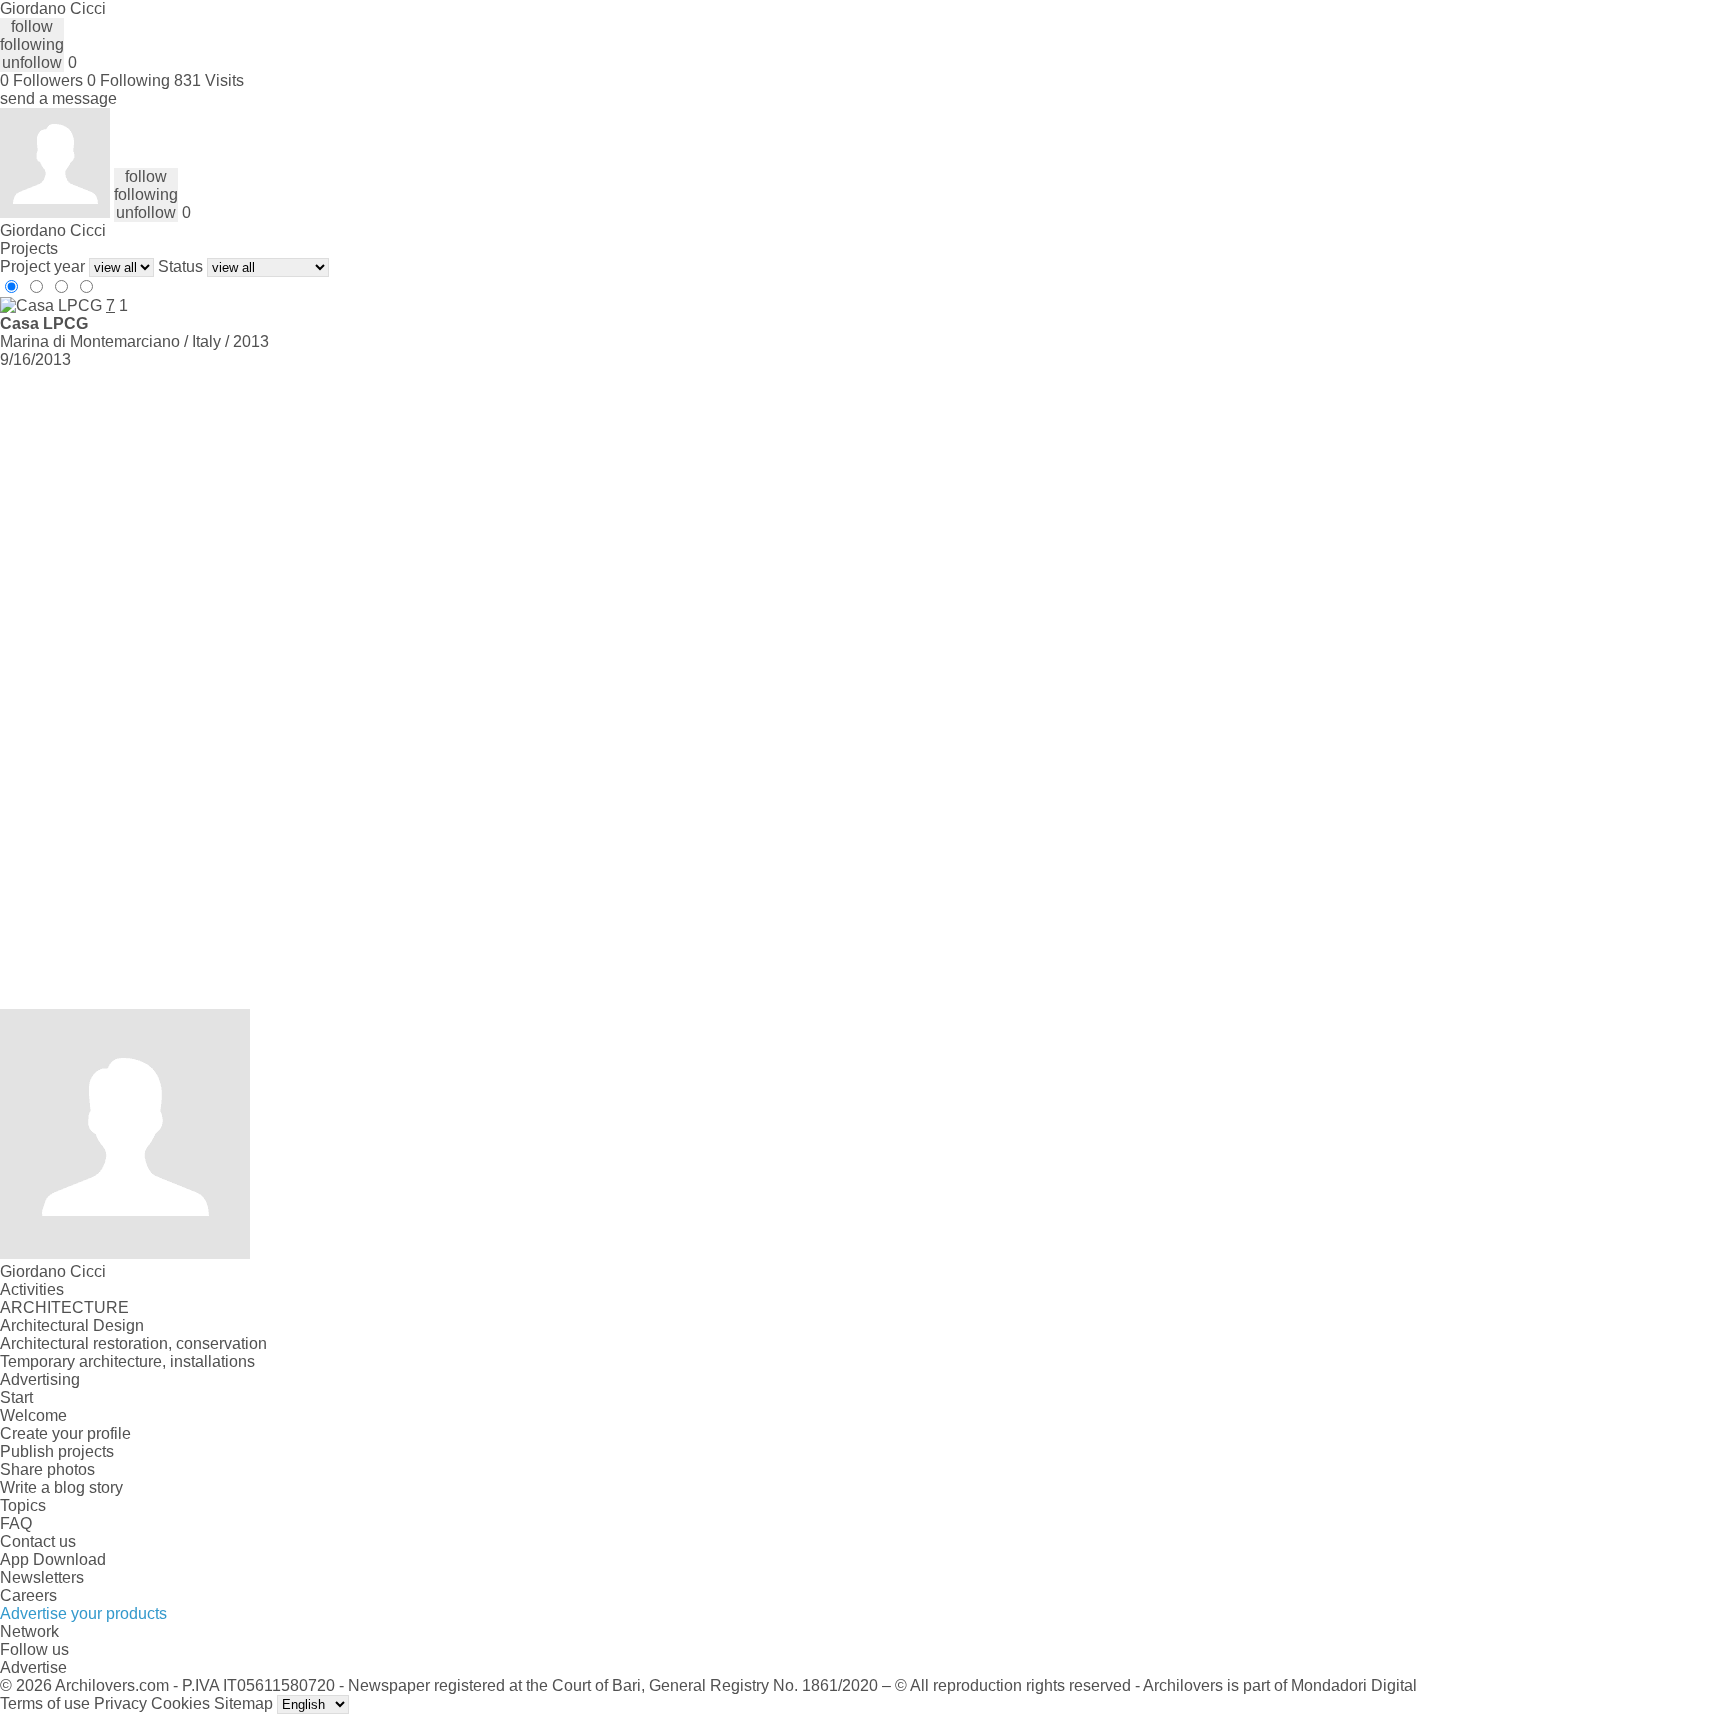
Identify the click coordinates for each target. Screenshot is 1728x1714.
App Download (53, 1559)
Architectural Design (72, 1325)
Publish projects (57, 1451)
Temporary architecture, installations (127, 1361)
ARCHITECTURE (64, 1307)
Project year (42, 266)
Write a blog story (61, 1487)
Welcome (33, 1415)
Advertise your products (83, 1613)
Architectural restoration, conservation (133, 1343)
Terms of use (45, 1703)
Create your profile (65, 1433)
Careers (28, 1595)
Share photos (47, 1469)
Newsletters (42, 1577)
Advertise (33, 1667)
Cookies (180, 1703)
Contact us (38, 1541)
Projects (29, 248)
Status (180, 266)
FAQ (16, 1523)
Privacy (120, 1703)
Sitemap (243, 1703)
